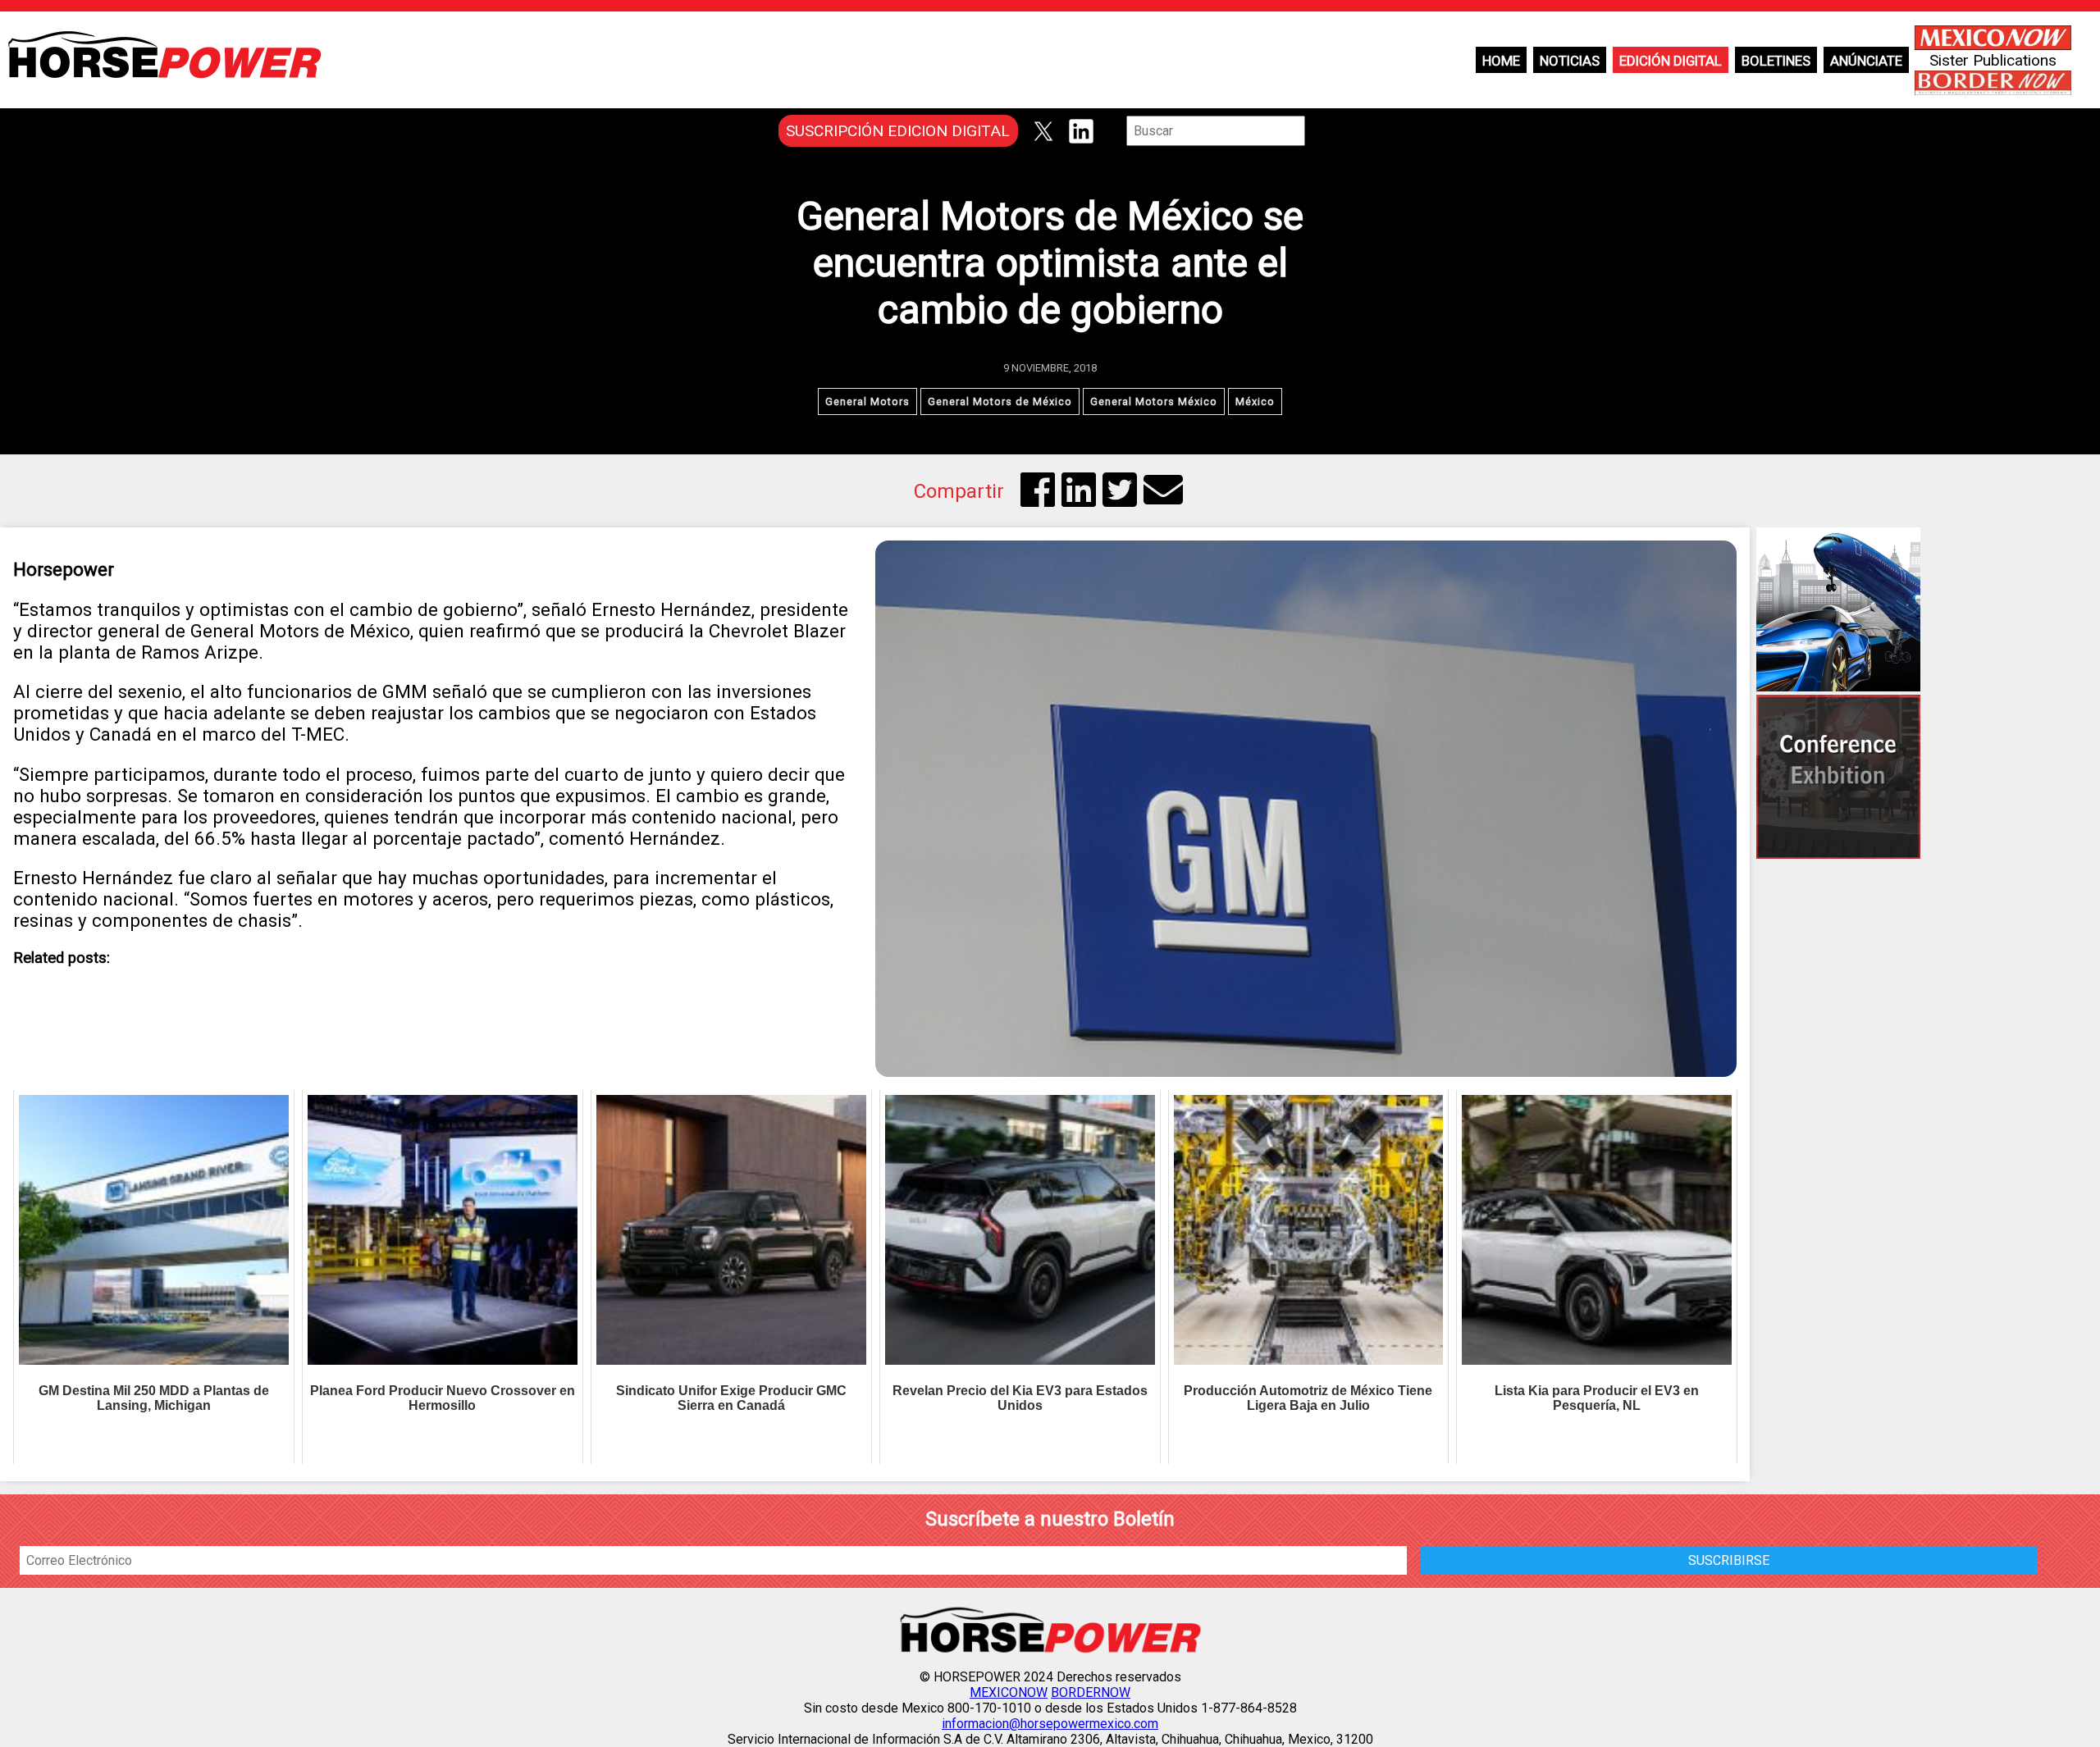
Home (1501, 61)
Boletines (1776, 61)
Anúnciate (1866, 61)
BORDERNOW (1091, 1692)
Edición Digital (1671, 61)
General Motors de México (1000, 401)
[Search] (1317, 131)
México (1255, 401)
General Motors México (1154, 401)
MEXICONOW (1009, 1692)
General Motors (867, 401)
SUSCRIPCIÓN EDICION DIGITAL (898, 131)
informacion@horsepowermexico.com (1050, 1724)
